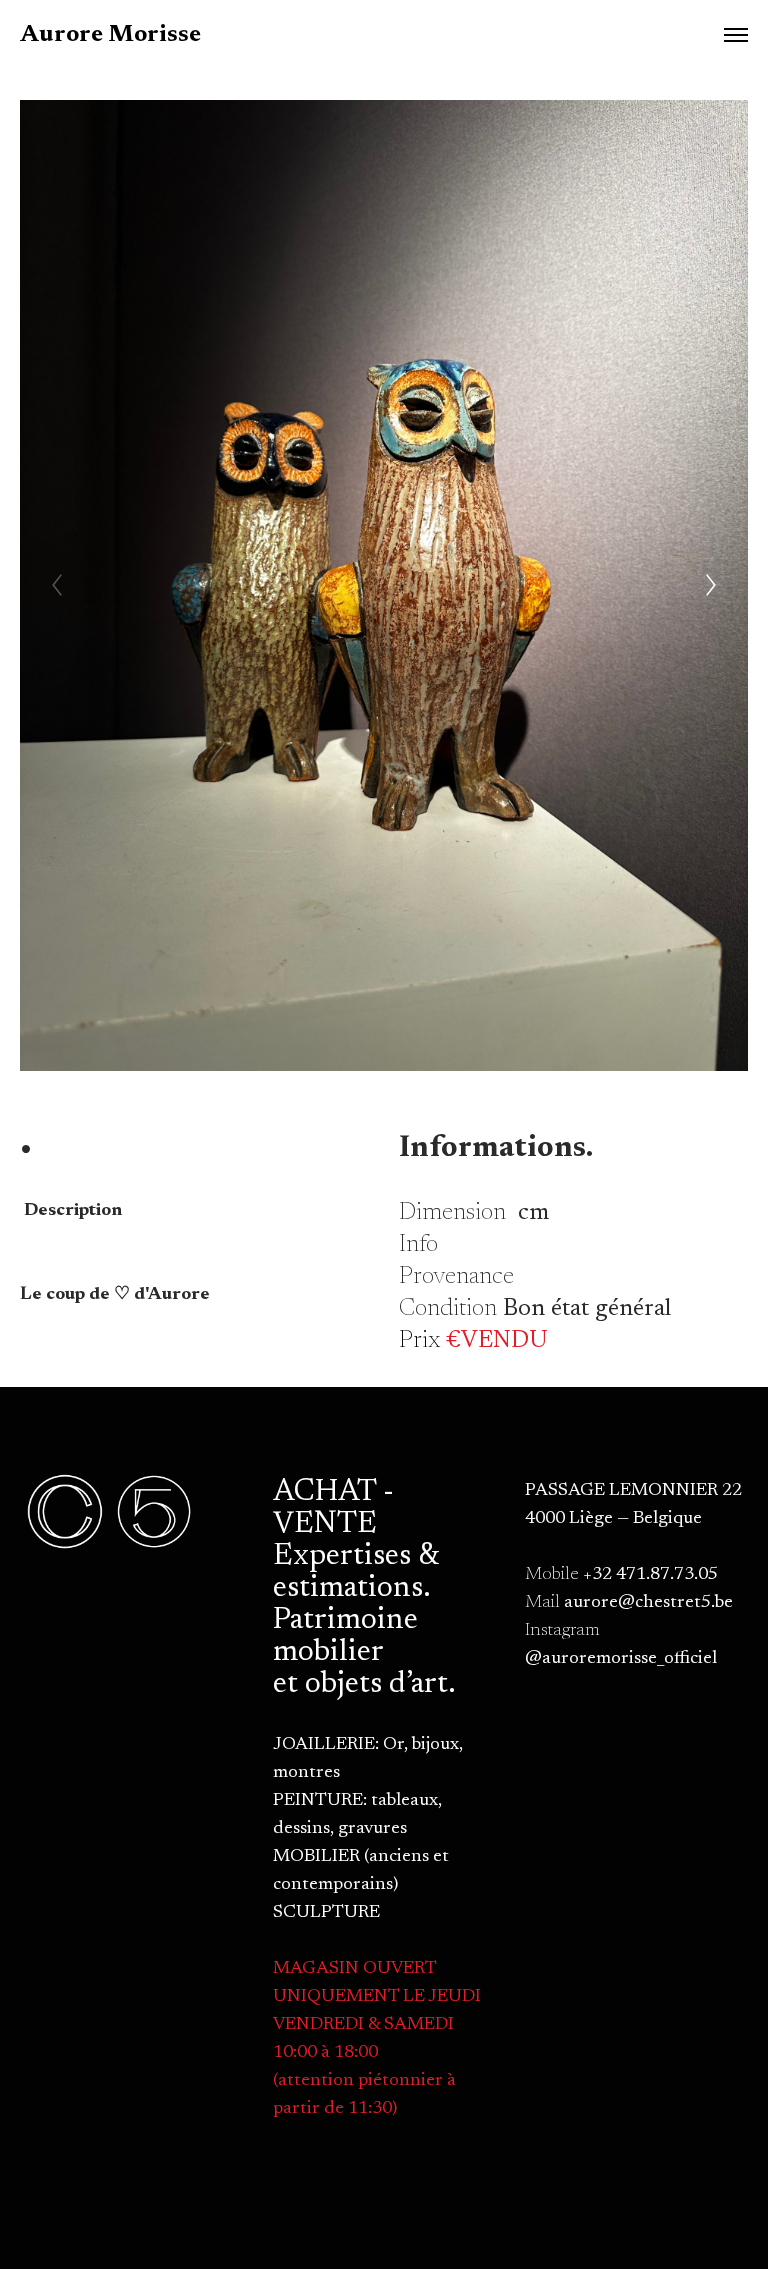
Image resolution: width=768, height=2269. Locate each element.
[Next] (711, 585)
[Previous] (57, 585)
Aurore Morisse (110, 35)
